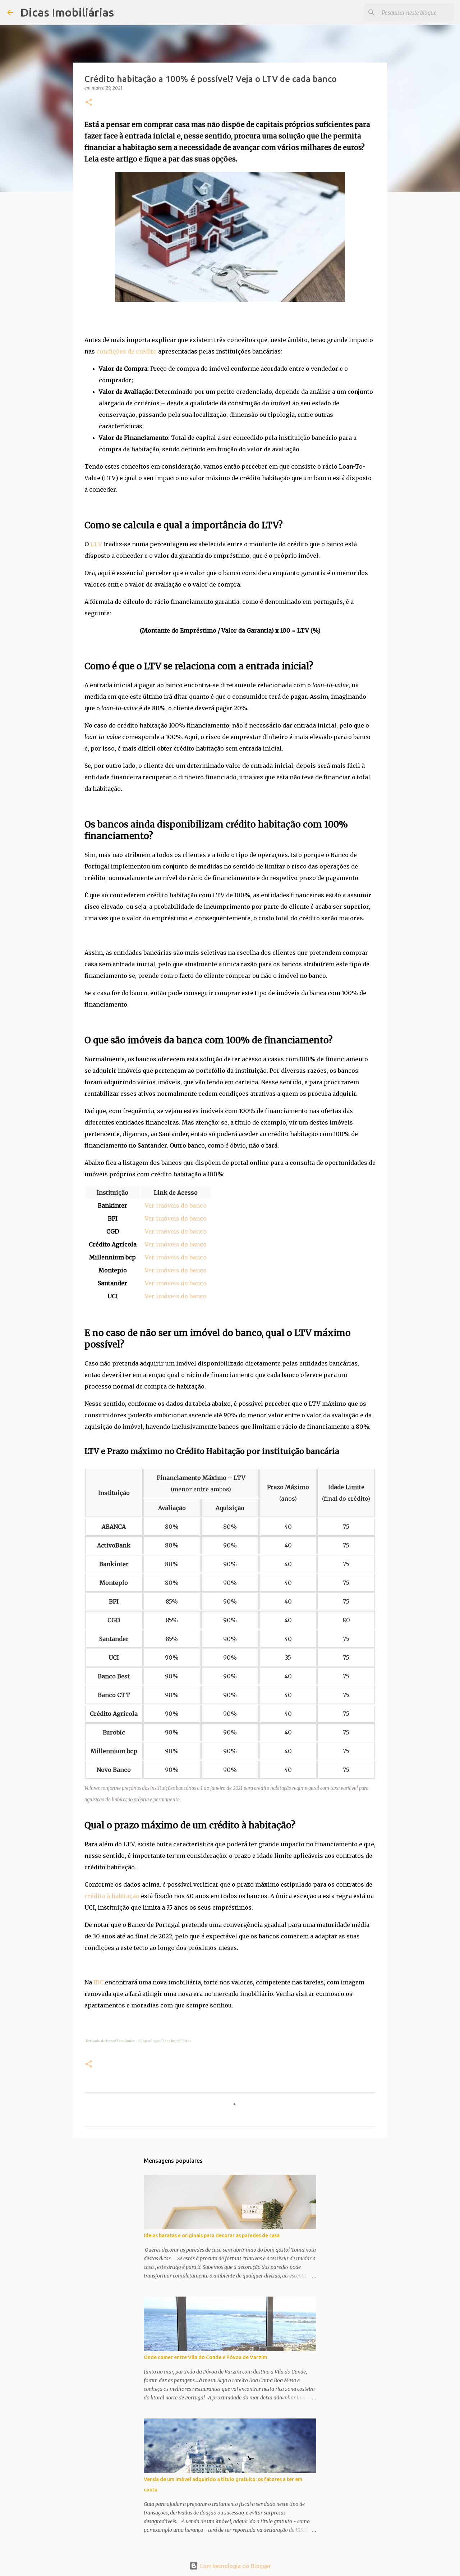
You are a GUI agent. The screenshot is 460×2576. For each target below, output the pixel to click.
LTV (96, 544)
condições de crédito (126, 351)
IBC (98, 1982)
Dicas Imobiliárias (67, 12)
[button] (89, 103)
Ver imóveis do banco (176, 1205)
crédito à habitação (112, 1896)
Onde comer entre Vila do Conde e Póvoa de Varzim (205, 2357)
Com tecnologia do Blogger (234, 2566)
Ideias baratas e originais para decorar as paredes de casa (212, 2235)
